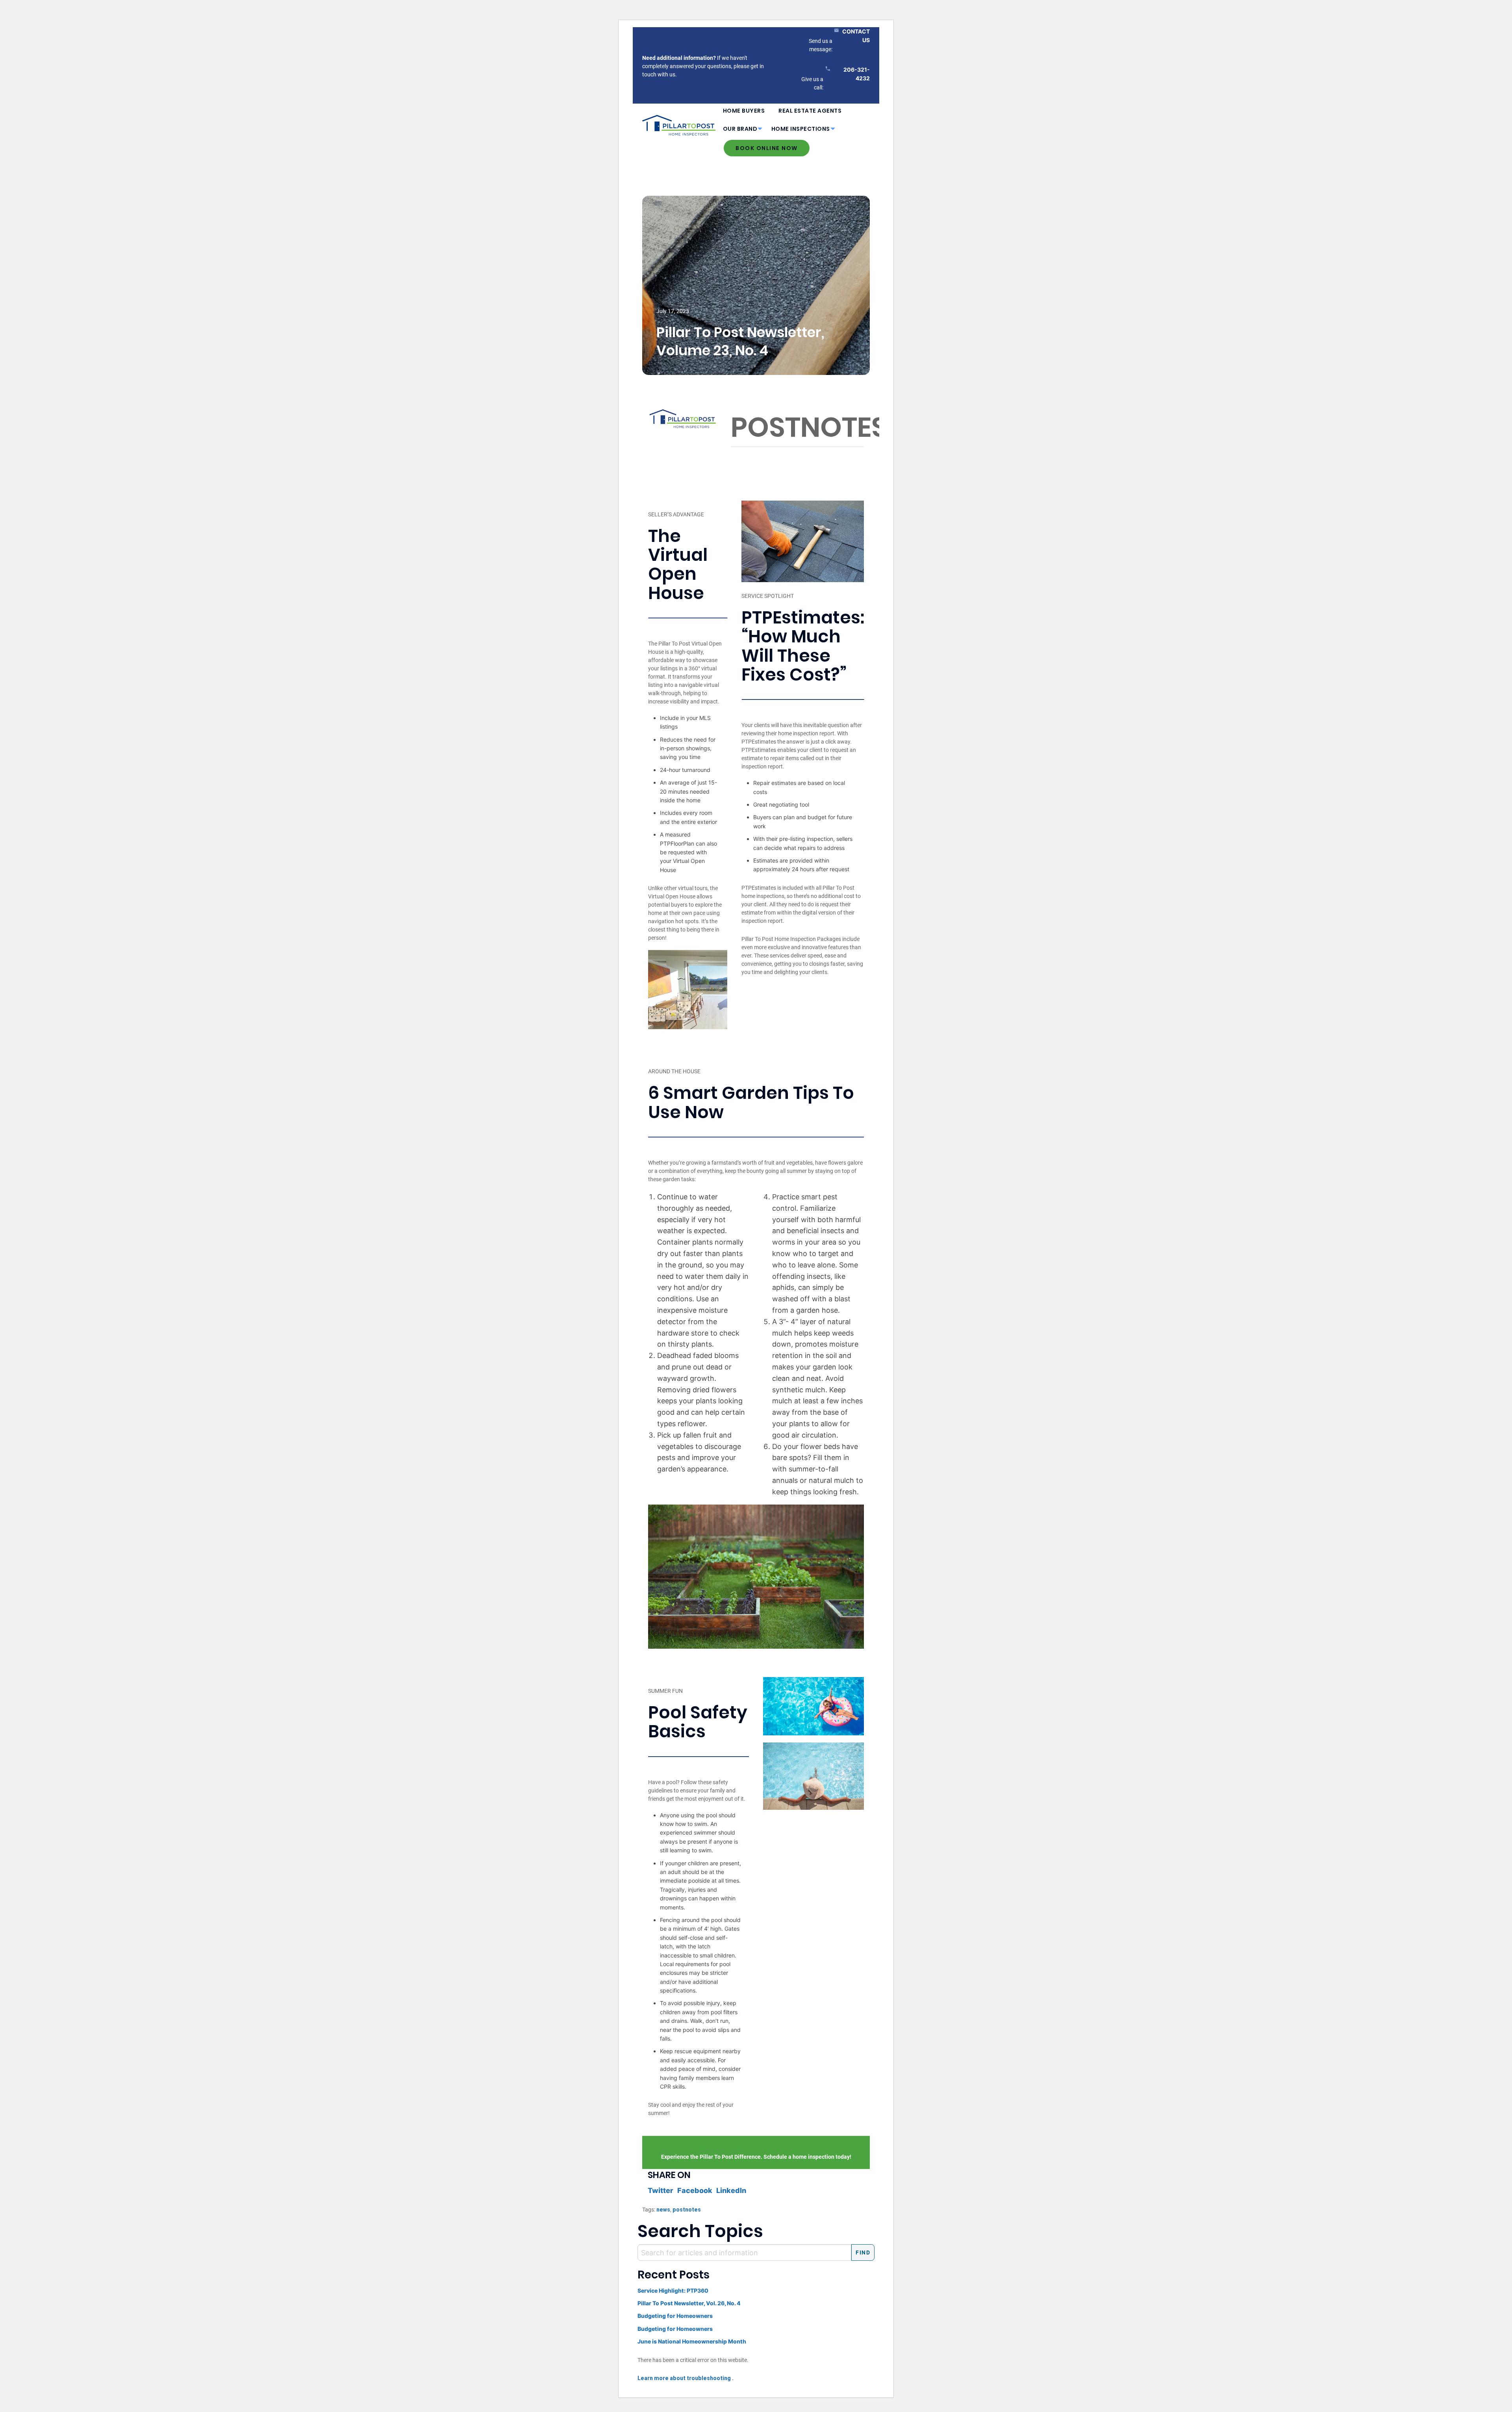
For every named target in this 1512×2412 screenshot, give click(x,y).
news (663, 2210)
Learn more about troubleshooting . (686, 2378)
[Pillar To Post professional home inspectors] (679, 124)
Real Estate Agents (810, 111)
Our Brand (740, 129)
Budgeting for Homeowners (675, 2316)
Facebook (695, 2190)
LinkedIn (731, 2190)
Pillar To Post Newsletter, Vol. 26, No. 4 (689, 2303)
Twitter (661, 2190)
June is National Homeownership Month (692, 2341)
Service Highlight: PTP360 (673, 2290)
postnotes (687, 2210)
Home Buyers (744, 111)
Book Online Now (767, 148)
